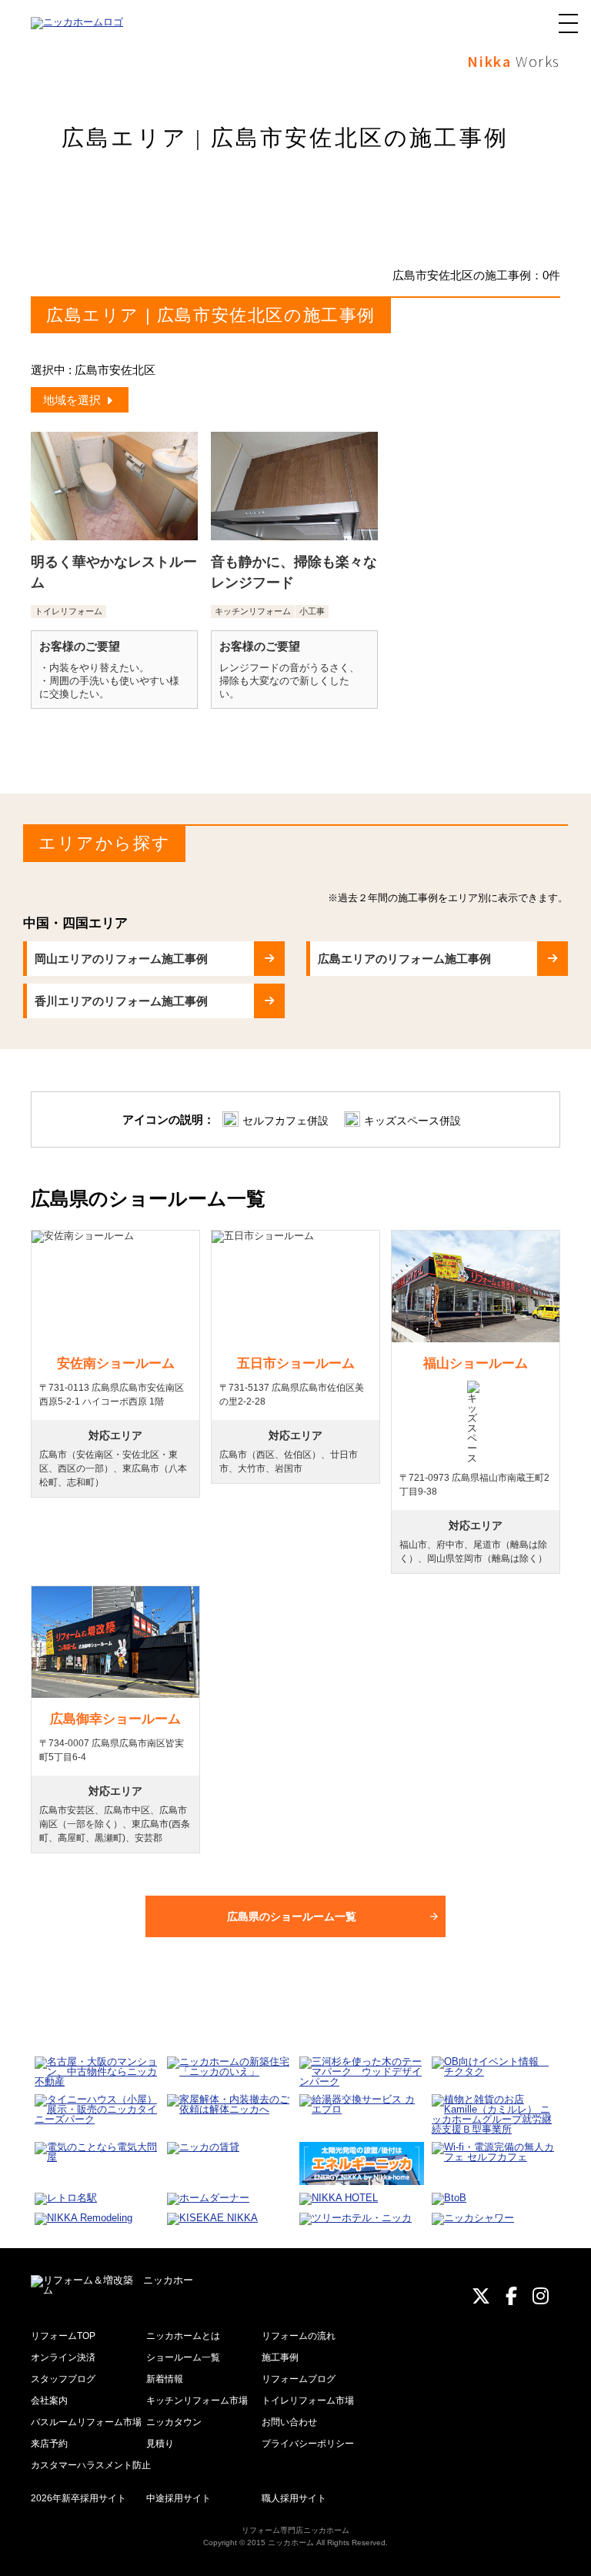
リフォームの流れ (299, 2336)
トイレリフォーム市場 (308, 2401)
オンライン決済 (63, 2357)
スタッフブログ (63, 2379)
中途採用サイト (179, 2498)
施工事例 (280, 2357)
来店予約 (49, 2444)
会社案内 (49, 2401)
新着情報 (165, 2379)
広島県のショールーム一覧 (292, 1916)
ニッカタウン (174, 2422)
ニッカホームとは (183, 2336)
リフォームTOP (63, 2336)
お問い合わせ (289, 2422)
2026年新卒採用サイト (78, 2498)
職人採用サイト (294, 2498)
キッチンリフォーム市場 (197, 2401)
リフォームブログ (299, 2379)
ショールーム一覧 (183, 2357)
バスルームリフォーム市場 (86, 2422)
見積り (160, 2444)
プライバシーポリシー (308, 2444)
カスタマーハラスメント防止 (91, 2465)
